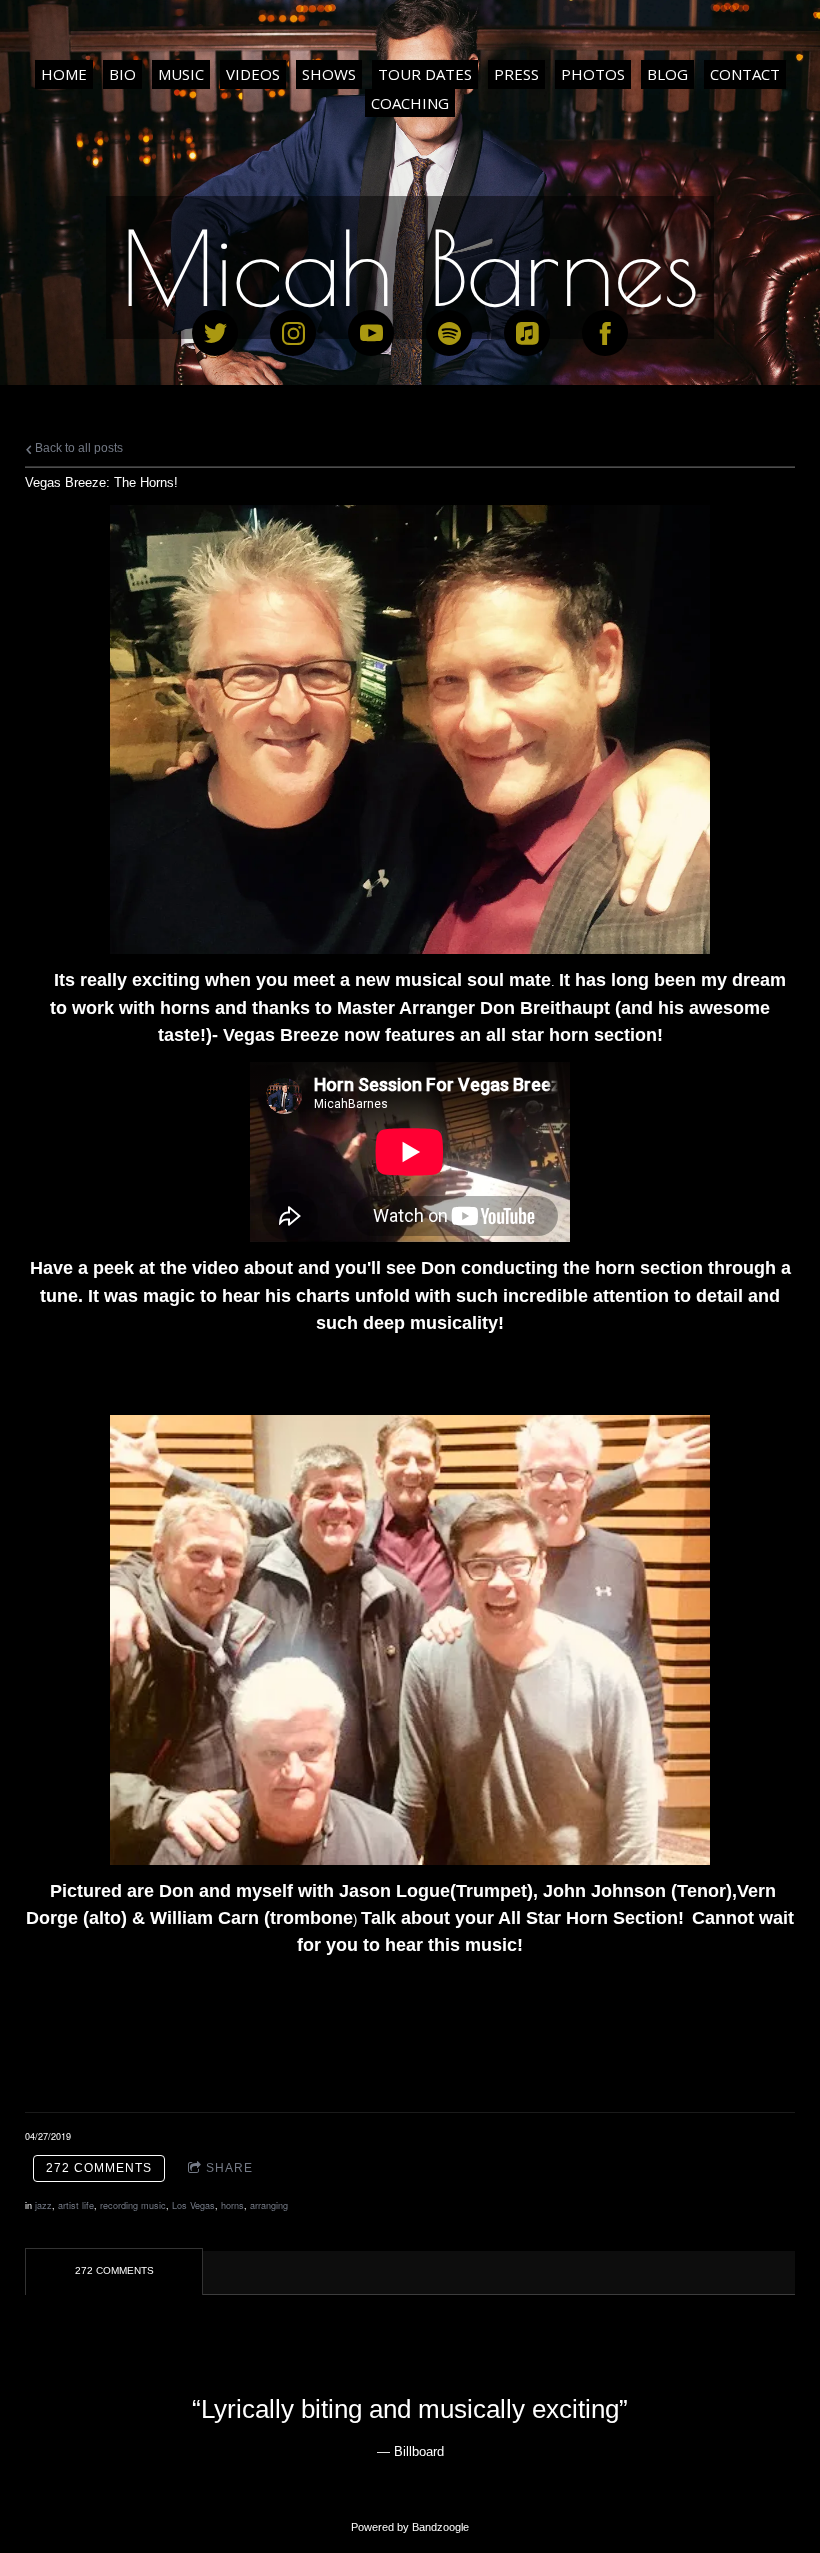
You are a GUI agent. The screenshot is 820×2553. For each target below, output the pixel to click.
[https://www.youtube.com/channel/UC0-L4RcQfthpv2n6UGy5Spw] (371, 333)
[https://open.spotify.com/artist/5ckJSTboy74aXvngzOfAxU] (449, 333)
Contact (745, 74)
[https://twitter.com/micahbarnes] (215, 333)
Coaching (410, 103)
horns (232, 2205)
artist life (76, 2205)
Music (181, 74)
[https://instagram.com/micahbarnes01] (293, 333)
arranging (269, 2205)
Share (229, 2168)
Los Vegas (193, 2205)
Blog (667, 74)
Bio (122, 74)
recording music (133, 2205)
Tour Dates (425, 74)
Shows (329, 74)
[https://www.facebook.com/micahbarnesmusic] (605, 333)
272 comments (99, 2168)
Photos (593, 74)
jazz (43, 2205)
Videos (253, 74)
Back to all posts (77, 447)
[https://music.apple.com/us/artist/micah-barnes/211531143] (527, 333)
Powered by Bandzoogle (410, 2527)
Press (516, 74)
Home (64, 74)
